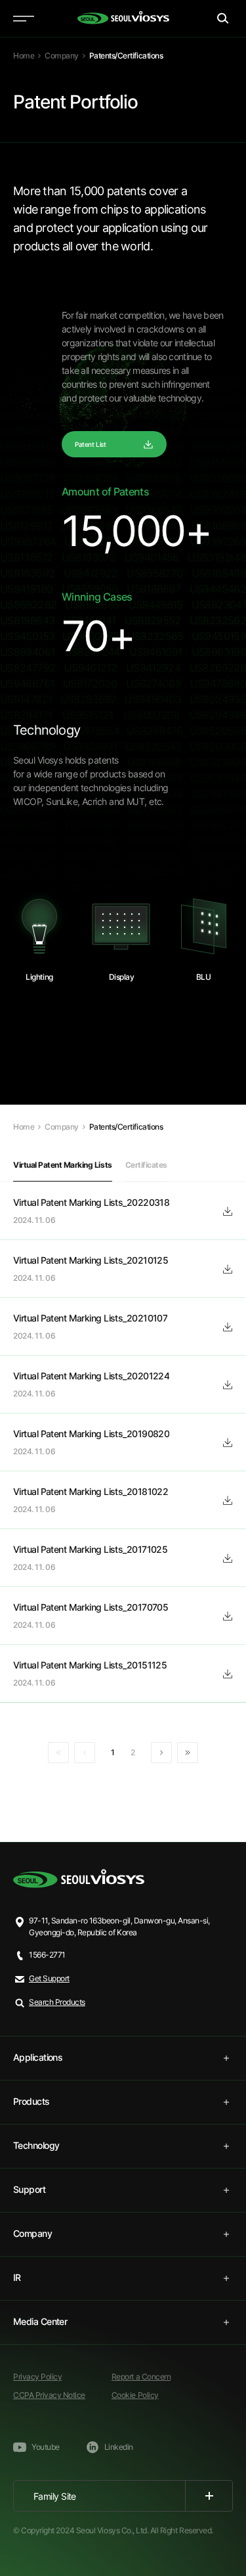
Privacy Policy (37, 2377)
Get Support (49, 1978)
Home (24, 56)
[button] (63, 1165)
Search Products (57, 2002)
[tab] (123, 2058)
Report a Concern (141, 2377)
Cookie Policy (135, 2395)
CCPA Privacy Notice (49, 2395)
